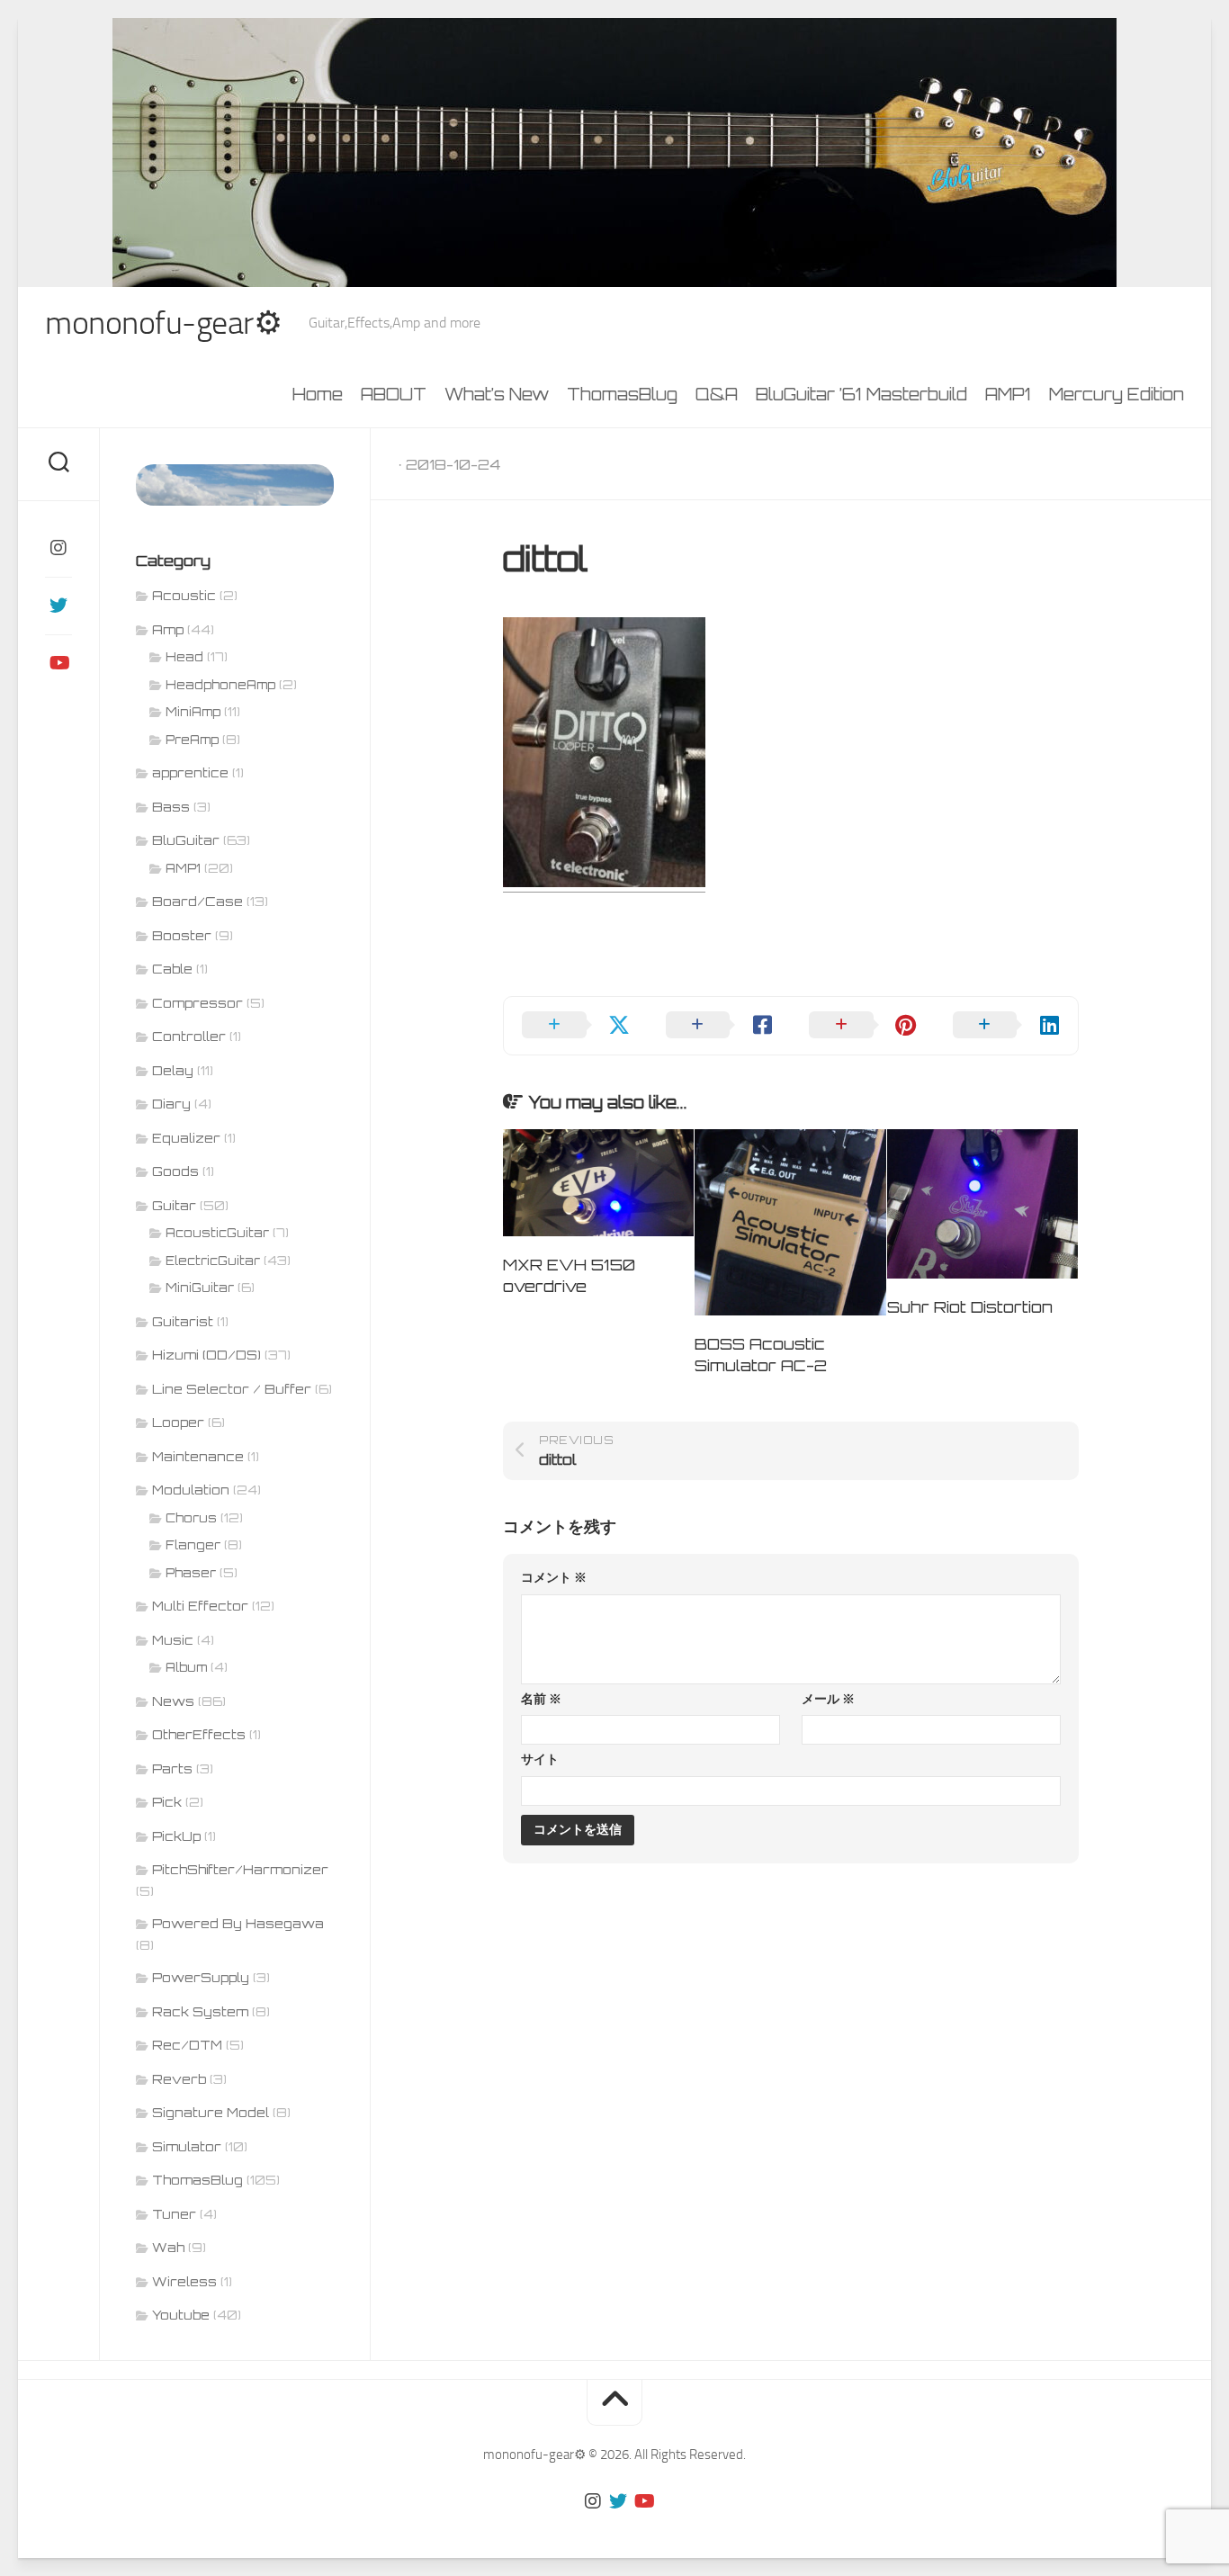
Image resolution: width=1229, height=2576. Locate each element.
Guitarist (183, 1321)
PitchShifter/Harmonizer (240, 1869)
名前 (541, 1699)
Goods (175, 1171)
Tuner (174, 2214)
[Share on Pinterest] (863, 1026)
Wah (168, 2247)
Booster (182, 935)
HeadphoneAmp (220, 685)
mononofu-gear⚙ (163, 323)
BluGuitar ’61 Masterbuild (861, 394)
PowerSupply (201, 1977)
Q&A (717, 394)
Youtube (181, 2315)
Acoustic (184, 595)
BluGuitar (186, 840)
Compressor (197, 1003)
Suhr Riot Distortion (970, 1307)
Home (318, 394)
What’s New (497, 394)
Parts (172, 1768)
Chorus (191, 1518)
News (173, 1701)
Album (186, 1667)
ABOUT (394, 394)
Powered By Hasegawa (238, 1923)
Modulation (191, 1490)
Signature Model (211, 2112)
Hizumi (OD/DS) (206, 1355)
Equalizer (186, 1138)
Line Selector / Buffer (232, 1389)
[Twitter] (58, 606)
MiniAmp (193, 712)
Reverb (179, 2079)
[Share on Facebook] (720, 1026)
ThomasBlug (622, 394)
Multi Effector (200, 1606)
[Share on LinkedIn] (1007, 1026)
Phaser (191, 1573)
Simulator (187, 2146)
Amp (168, 629)
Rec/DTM (187, 2045)
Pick (167, 1802)
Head (184, 657)
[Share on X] (576, 1026)
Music (173, 1640)
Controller (189, 1036)
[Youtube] (58, 663)
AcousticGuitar (217, 1233)
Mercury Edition (1117, 394)
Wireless (184, 2281)
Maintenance (198, 1456)
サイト (540, 1759)
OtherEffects (199, 1734)
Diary (171, 1104)
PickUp (176, 1836)
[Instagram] (58, 548)
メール (828, 1699)
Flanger (193, 1545)
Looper (178, 1422)
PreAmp (192, 740)
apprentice (190, 772)
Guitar (174, 1205)
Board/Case (197, 901)
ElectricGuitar (213, 1261)
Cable (172, 969)
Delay (173, 1070)
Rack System (200, 2011)
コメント (554, 1578)
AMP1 (1008, 394)
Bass (171, 807)
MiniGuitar (200, 1288)
